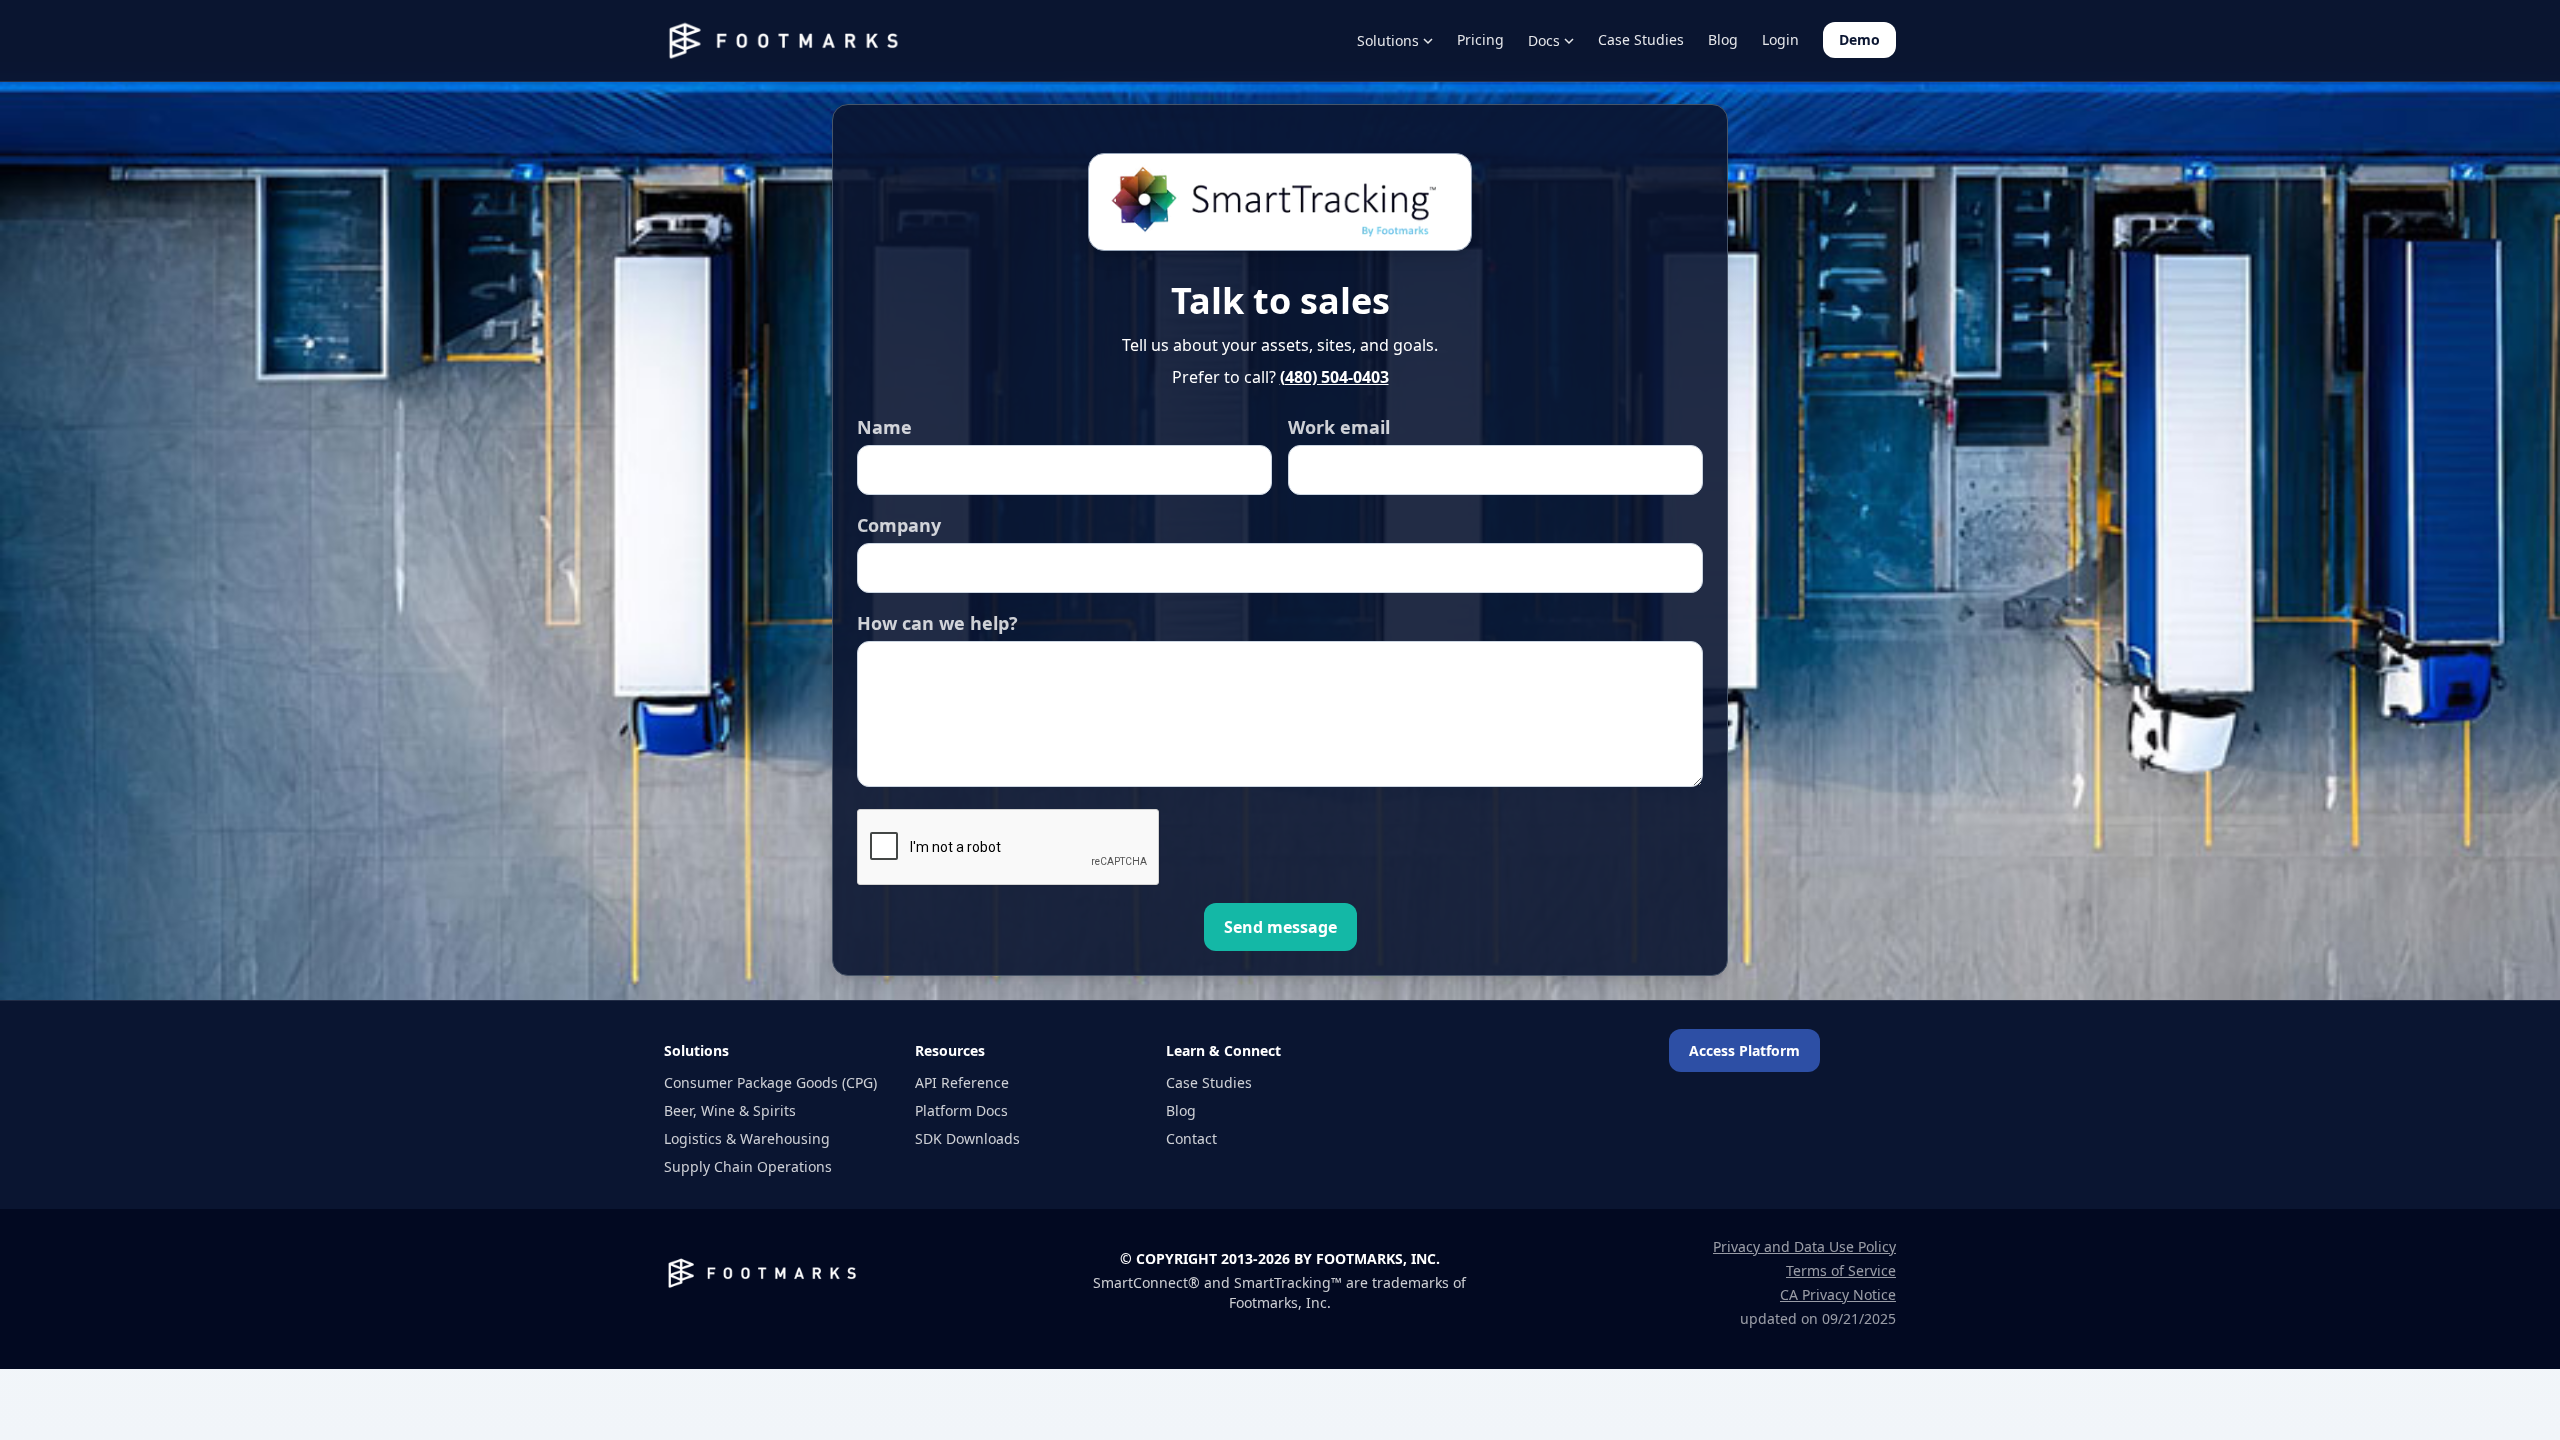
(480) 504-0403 (1334, 377)
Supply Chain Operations (748, 1166)
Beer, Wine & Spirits (730, 1110)
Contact (1191, 1138)
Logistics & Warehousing (747, 1138)
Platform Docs (961, 1110)
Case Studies (1641, 39)
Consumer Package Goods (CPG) (770, 1082)
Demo (1859, 39)
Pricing (1480, 39)
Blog (1723, 39)
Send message (1280, 927)
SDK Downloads (967, 1138)
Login (1780, 39)
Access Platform (1744, 1050)
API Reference (962, 1082)
